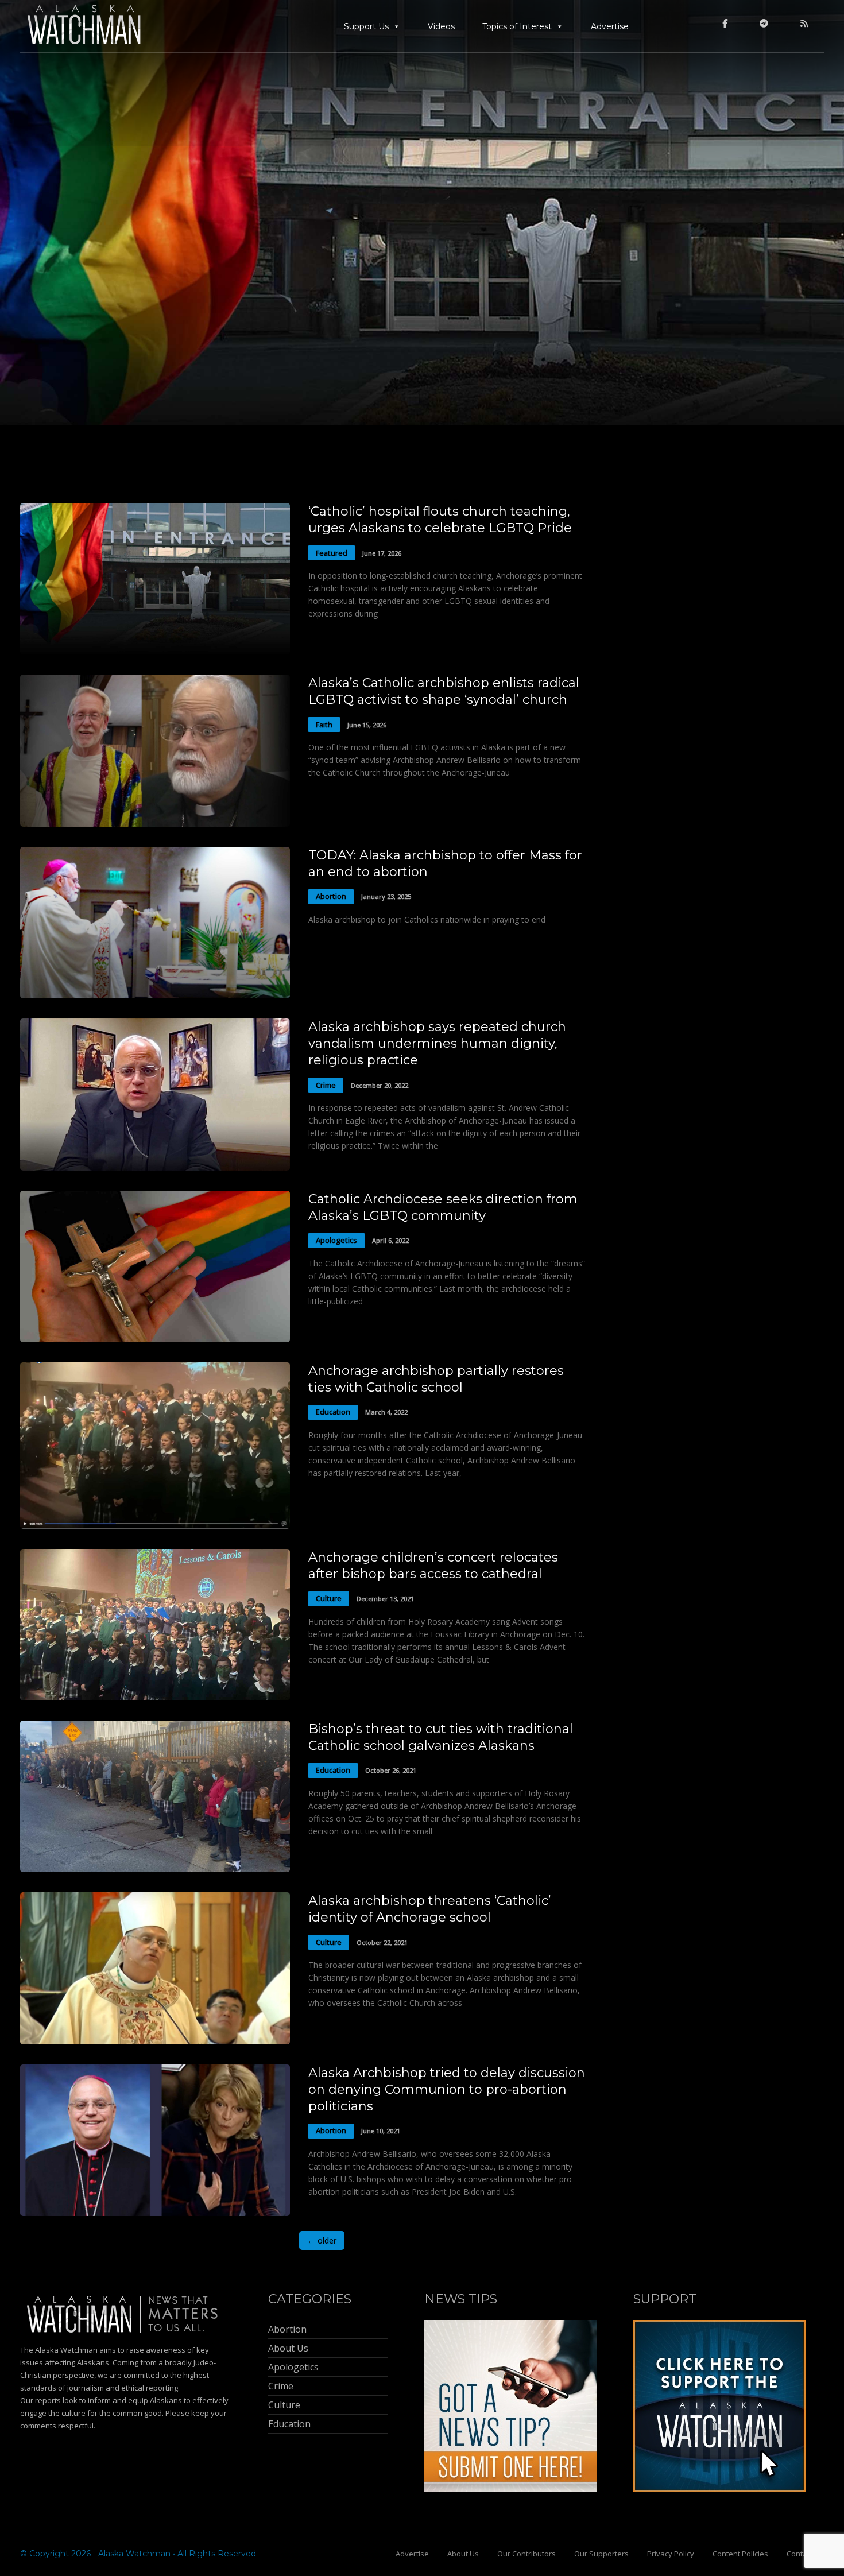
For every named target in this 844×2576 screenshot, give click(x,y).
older (322, 2240)
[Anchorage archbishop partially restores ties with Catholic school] (155, 1526)
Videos (441, 26)
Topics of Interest (517, 26)
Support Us (366, 26)
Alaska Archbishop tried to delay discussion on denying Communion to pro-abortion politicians (447, 2089)
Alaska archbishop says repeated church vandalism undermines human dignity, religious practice (437, 1043)
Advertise (610, 26)
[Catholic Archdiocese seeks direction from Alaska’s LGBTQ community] (155, 1339)
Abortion (331, 896)
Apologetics (336, 1240)
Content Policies (740, 2554)
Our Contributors (526, 2554)
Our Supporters (601, 2554)
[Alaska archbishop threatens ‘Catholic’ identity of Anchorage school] (155, 2041)
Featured (332, 553)
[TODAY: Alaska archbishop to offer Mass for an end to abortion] (155, 995)
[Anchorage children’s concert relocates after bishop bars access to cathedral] (155, 1697)
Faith (324, 725)
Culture (329, 1598)
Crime (326, 1085)
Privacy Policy (671, 2554)
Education (333, 1412)
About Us (463, 2554)
